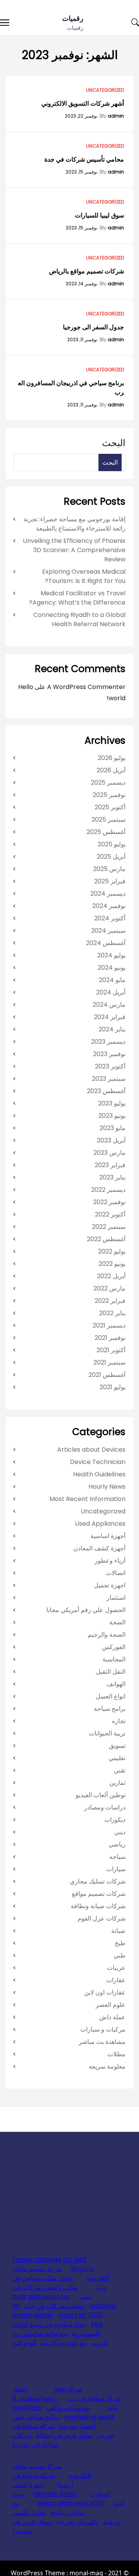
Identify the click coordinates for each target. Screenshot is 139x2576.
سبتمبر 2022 (109, 1227)
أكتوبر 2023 (110, 1066)
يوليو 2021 (113, 1387)
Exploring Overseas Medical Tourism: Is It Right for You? (84, 576)
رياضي (117, 1844)
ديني (120, 1832)
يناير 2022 (112, 1313)
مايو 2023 (113, 1128)
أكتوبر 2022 (110, 1214)
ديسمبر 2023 (108, 1042)
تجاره (119, 1721)
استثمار (116, 1598)
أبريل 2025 (111, 857)
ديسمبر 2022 (108, 1190)
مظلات (116, 2054)
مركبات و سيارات (103, 2029)
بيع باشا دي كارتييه (64, 2343)
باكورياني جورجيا (77, 2522)
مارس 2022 (109, 1288)
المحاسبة (114, 1659)
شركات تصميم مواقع (99, 1894)
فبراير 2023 (110, 1165)
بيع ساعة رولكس (68, 2408)
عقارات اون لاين (105, 1992)
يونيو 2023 (112, 1116)
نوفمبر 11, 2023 (82, 339)
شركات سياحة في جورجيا (35, 2440)
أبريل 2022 (111, 1276)
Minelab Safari (55, 2494)
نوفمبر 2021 (110, 1338)
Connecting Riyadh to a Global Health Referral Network (79, 619)
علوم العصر (111, 2005)
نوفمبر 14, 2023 (81, 284)
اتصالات (116, 1573)
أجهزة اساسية (108, 1536)
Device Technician (98, 1462)
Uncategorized (105, 90)
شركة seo (69, 2389)
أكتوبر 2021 (111, 1350)
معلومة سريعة (107, 2066)
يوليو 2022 (112, 1251)
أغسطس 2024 (106, 943)
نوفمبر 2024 (109, 906)
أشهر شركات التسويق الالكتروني (83, 104)
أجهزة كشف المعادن (99, 1548)
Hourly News (107, 1487)
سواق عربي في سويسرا (32, 2526)
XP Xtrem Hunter (33, 2311)
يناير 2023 (112, 1177)
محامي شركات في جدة (55, 2306)
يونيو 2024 (112, 968)
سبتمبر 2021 (109, 1362)
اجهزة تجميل (110, 1585)
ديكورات (115, 1820)
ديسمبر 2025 (108, 783)
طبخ (120, 1943)
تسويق (117, 1746)
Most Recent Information (87, 1499)
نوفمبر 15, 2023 (81, 172)
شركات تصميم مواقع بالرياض (86, 271)
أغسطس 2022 (106, 1239)
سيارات (116, 1869)
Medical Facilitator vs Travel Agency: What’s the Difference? (77, 598)
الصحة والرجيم (107, 1635)
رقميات (73, 18)
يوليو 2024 (111, 955)
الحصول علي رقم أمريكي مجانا (86, 1610)
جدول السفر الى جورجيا (93, 327)
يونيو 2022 (112, 1264)
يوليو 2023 (112, 1103)
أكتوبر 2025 (110, 807)
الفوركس (114, 1647)
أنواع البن (24, 2343)
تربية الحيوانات (107, 1733)
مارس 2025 (109, 869)
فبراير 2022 (110, 1301)
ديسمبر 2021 (109, 1325)
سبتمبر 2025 (108, 820)
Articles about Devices (91, 1450)
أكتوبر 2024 (110, 918)
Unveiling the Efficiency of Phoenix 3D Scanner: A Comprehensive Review (74, 550)
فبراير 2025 (110, 881)
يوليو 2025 (112, 844)
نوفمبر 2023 (109, 1054)
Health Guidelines (99, 1474)
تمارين (117, 1783)
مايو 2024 (112, 980)
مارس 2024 (109, 1005)
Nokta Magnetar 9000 (71, 2503)
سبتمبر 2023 (109, 1079)
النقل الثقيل (111, 1672)
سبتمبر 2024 (108, 931)
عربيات (116, 1968)
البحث (114, 443)
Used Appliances (100, 1524)
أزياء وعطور (110, 1561)
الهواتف (116, 1684)
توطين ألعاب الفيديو (101, 1795)
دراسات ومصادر (105, 1807)
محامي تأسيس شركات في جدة (84, 159)
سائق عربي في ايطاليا (64, 2435)
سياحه (117, 1857)
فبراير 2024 (110, 1017)
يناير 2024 (112, 1029)
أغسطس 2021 (107, 1375)
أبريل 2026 (111, 770)
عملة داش (112, 2017)
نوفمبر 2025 (109, 795)
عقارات (116, 1980)
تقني (120, 1770)
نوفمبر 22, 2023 (81, 116)
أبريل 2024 (111, 992)
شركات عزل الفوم (102, 1918)
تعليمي (117, 1758)
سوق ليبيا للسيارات (99, 215)
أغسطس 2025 (106, 832)
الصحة (117, 1622)
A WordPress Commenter (86, 687)
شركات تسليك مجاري (98, 1881)
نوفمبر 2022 (109, 1202)
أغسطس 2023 (106, 1091)
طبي (120, 1955)
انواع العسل (111, 1696)
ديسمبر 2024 (108, 894)
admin (116, 116)
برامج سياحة (110, 1709)
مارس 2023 (109, 1153)
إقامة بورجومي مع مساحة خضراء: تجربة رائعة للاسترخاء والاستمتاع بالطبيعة (75, 524)
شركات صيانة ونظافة (98, 1906)
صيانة (118, 1931)
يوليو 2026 (112, 758)
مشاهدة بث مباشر (102, 2042)
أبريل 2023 (111, 1140)
